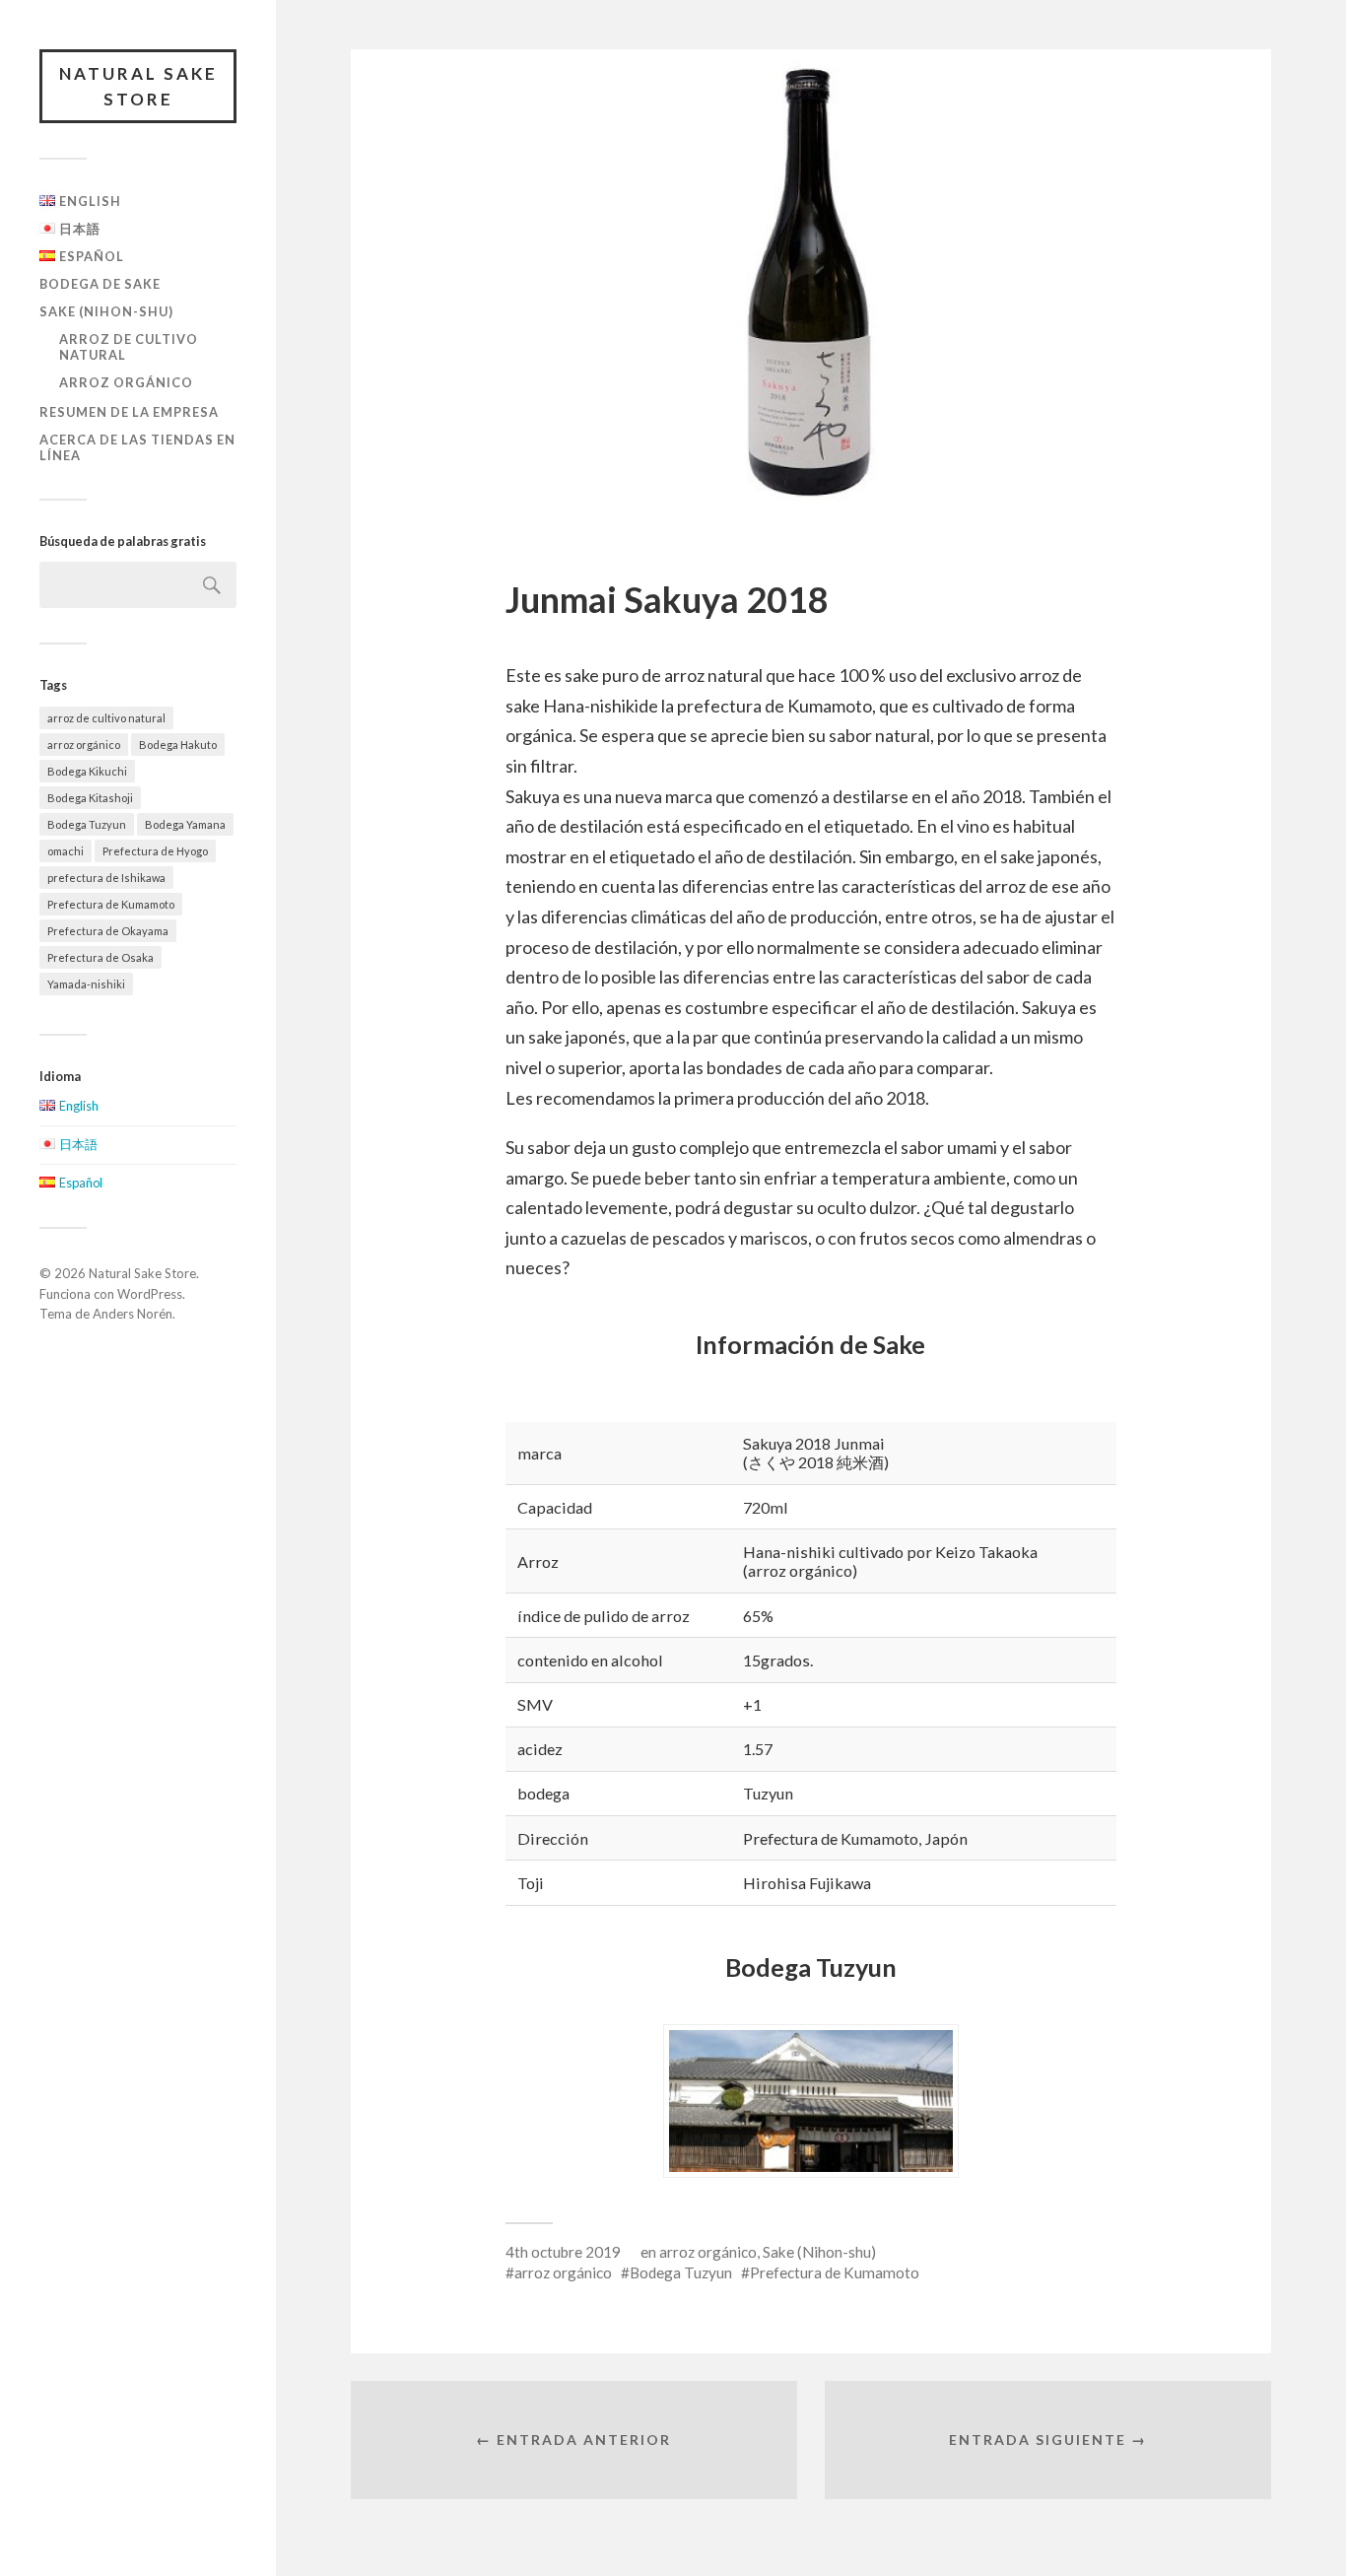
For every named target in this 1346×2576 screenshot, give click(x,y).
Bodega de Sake (100, 284)
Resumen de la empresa (129, 412)
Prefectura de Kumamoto (111, 904)
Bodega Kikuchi (87, 771)
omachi (66, 851)
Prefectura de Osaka (101, 957)
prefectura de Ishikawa (106, 878)
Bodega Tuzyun (87, 824)
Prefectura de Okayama (108, 931)
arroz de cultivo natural (129, 347)
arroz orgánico (126, 382)
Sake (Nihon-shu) (106, 311)
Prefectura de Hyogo (155, 851)
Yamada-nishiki (86, 984)
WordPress (150, 1294)
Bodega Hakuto (178, 745)
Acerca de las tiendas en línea (137, 447)
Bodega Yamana (185, 824)
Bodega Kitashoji (90, 798)
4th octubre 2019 (563, 2252)
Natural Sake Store (138, 86)
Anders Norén (133, 1314)
